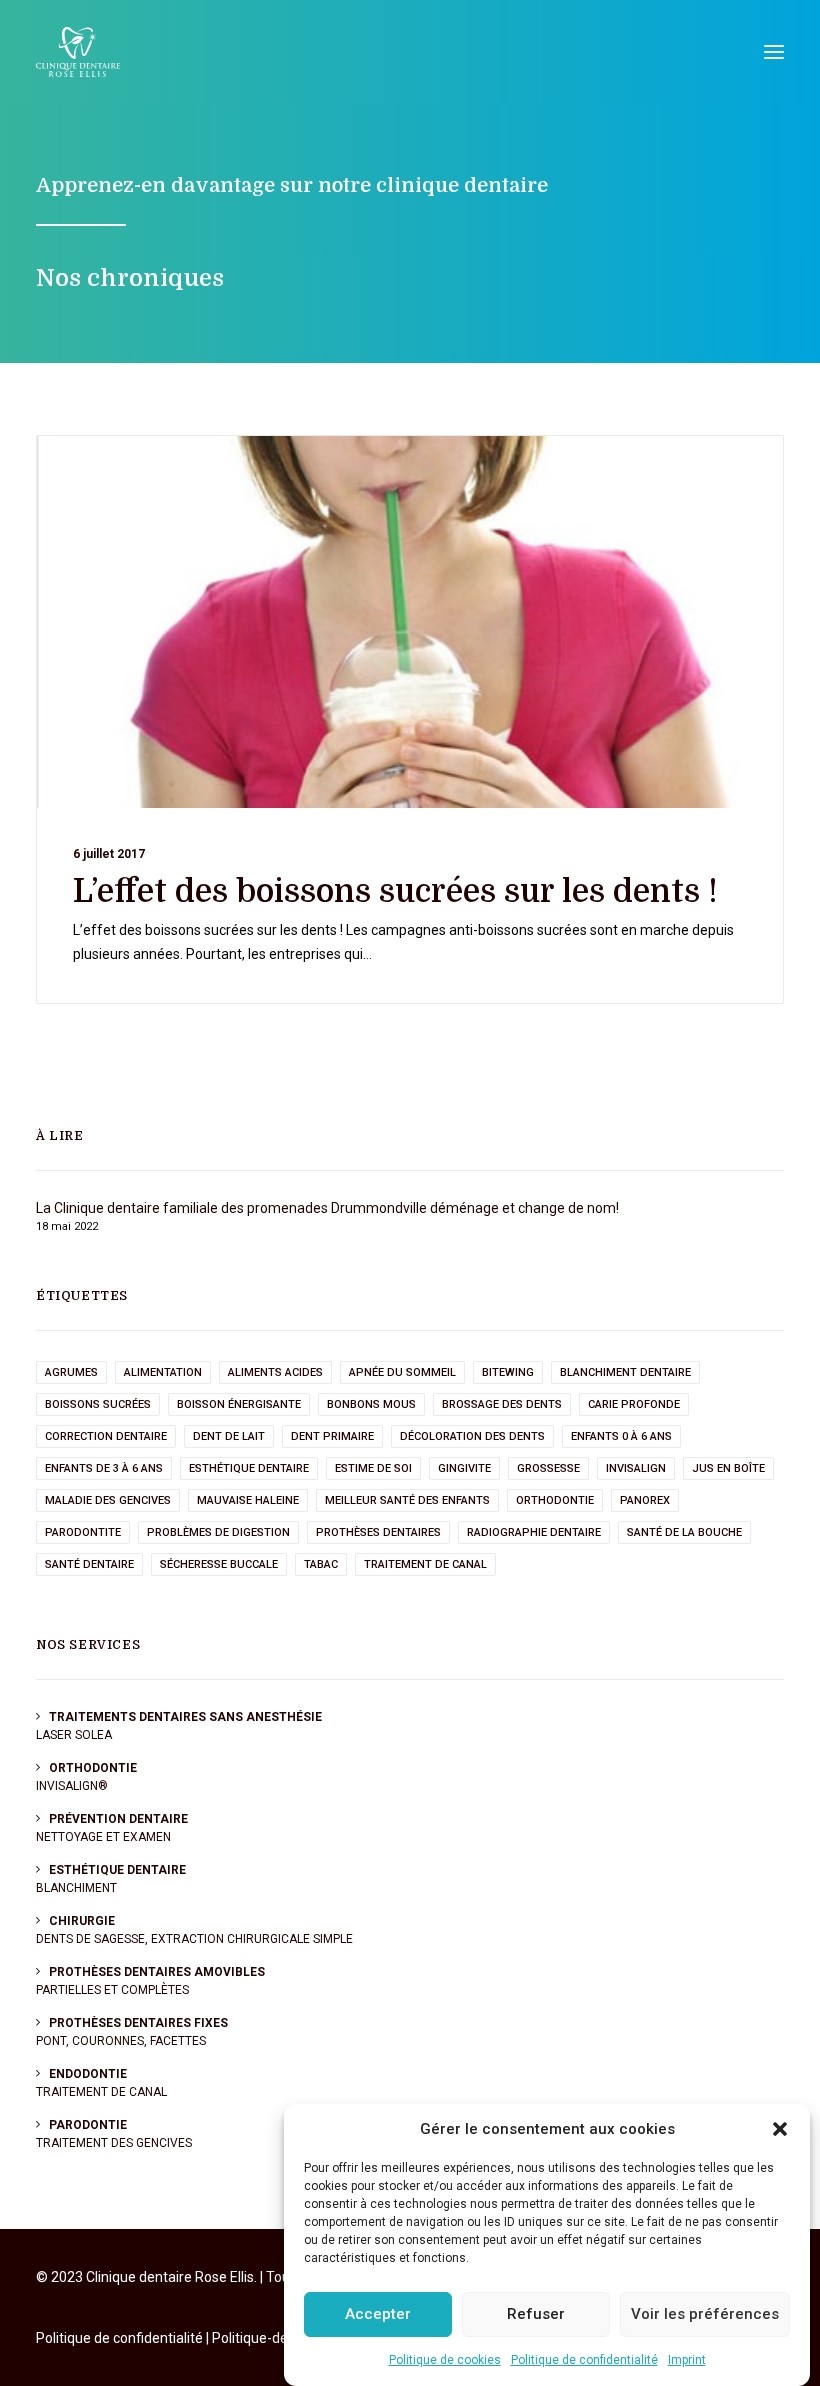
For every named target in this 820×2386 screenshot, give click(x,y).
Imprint (687, 2360)
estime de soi (373, 1468)
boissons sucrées (98, 1404)
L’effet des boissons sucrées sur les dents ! (395, 891)
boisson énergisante (239, 1404)
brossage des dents (502, 1404)
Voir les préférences (705, 2314)
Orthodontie (555, 1500)
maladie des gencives (108, 1500)
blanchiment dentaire (625, 1372)
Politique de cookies (445, 2360)
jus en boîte (728, 1468)
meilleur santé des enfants (407, 1500)
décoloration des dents (472, 1436)
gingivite (464, 1468)
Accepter (378, 2314)
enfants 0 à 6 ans (621, 1436)
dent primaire (332, 1436)
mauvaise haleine (248, 1500)
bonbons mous (371, 1404)
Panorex (645, 1500)
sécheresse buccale (219, 1564)
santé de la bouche (684, 1532)
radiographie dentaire (534, 1532)
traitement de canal (425, 1564)
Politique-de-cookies (276, 2338)
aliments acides (275, 1372)
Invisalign (636, 1468)
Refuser (536, 2314)
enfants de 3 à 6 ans (104, 1468)
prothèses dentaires (378, 1532)
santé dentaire (89, 1564)
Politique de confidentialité (584, 2360)
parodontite (83, 1532)
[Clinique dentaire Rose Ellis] (78, 52)
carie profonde (634, 1404)
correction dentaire (106, 1436)
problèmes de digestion (218, 1532)
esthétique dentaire (249, 1468)
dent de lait (229, 1436)
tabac (321, 1564)
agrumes (71, 1372)
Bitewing (508, 1372)
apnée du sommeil (402, 1372)
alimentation (163, 1372)
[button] (780, 2129)
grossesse (548, 1468)
